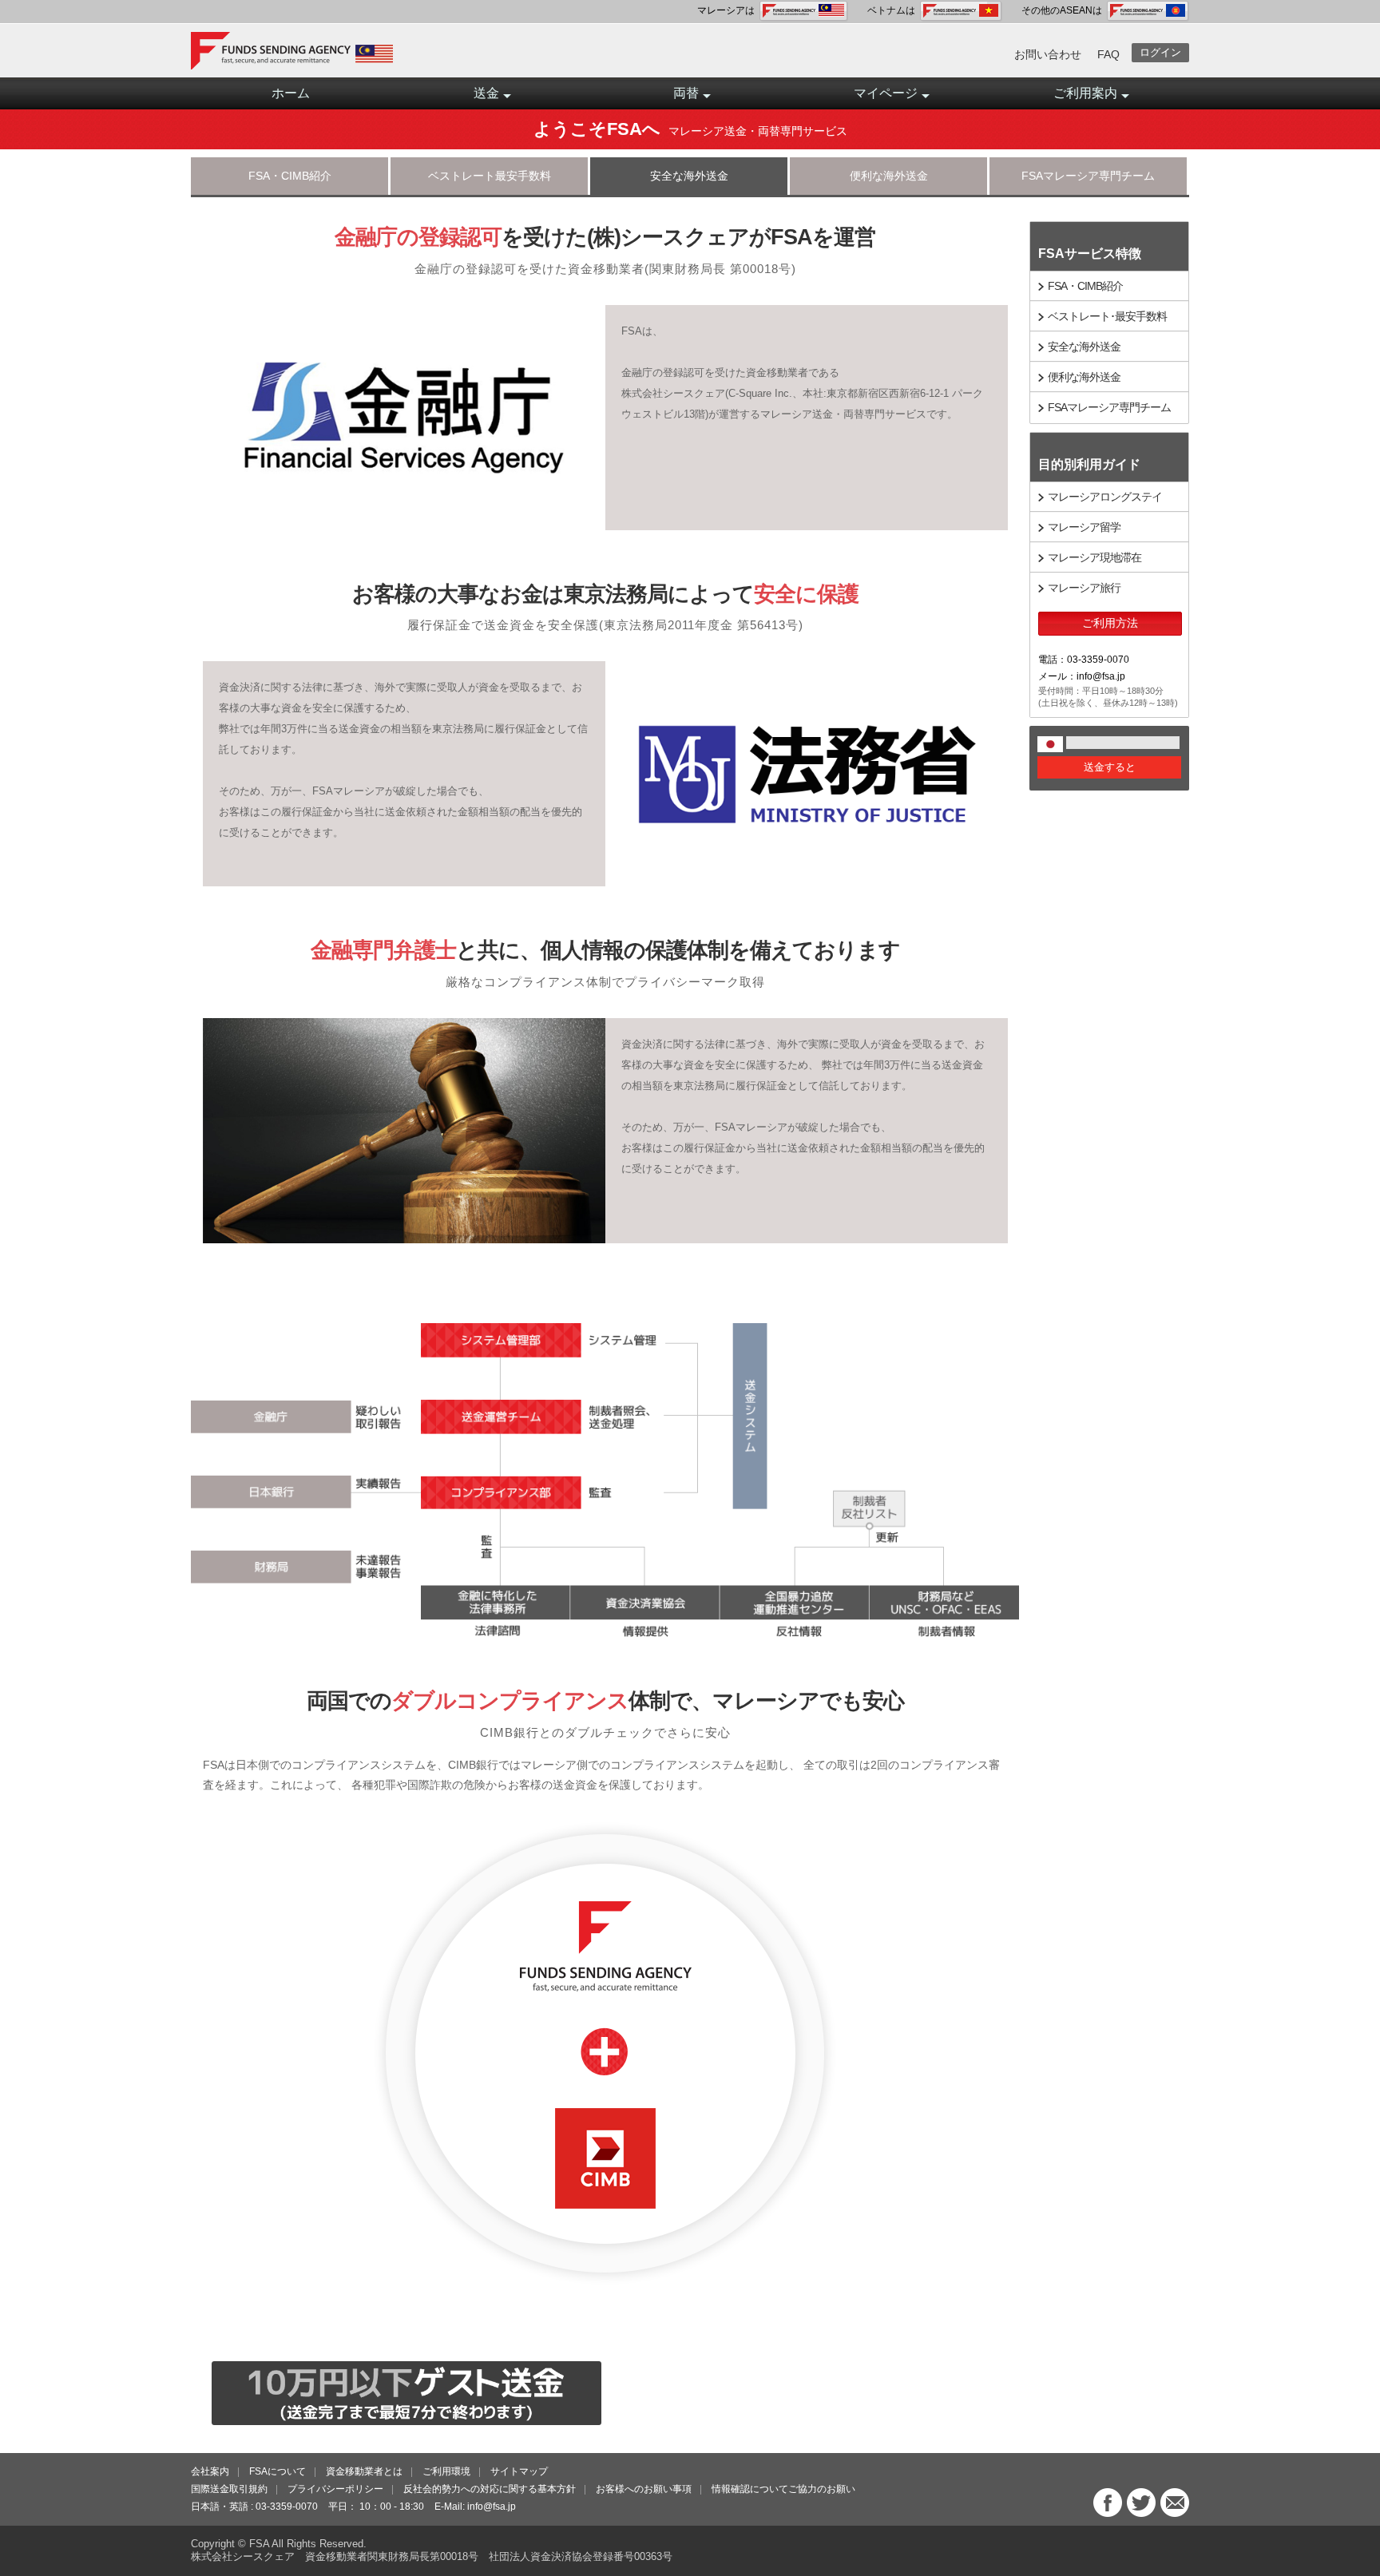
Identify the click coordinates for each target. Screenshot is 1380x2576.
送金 (486, 93)
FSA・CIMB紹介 (290, 176)
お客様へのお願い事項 (644, 2489)
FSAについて (278, 2471)
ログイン (1160, 52)
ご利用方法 (1110, 623)
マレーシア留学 (1084, 527)
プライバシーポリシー (335, 2489)
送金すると (1110, 767)
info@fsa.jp (492, 2507)
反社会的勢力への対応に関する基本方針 (490, 2489)
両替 (686, 93)
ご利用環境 (446, 2471)
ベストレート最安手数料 (490, 176)
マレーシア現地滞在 (1094, 557)
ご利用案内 (1085, 93)
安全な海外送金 (689, 176)
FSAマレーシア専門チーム (1088, 176)
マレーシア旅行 (1084, 588)
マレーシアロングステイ (1105, 497)
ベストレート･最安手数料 (1107, 316)
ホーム (291, 93)
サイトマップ (519, 2471)
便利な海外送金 (889, 176)
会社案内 (210, 2471)
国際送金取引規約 (229, 2489)
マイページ (886, 93)
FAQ (1108, 54)
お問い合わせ (1048, 54)
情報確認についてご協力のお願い (783, 2489)
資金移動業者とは (364, 2471)
